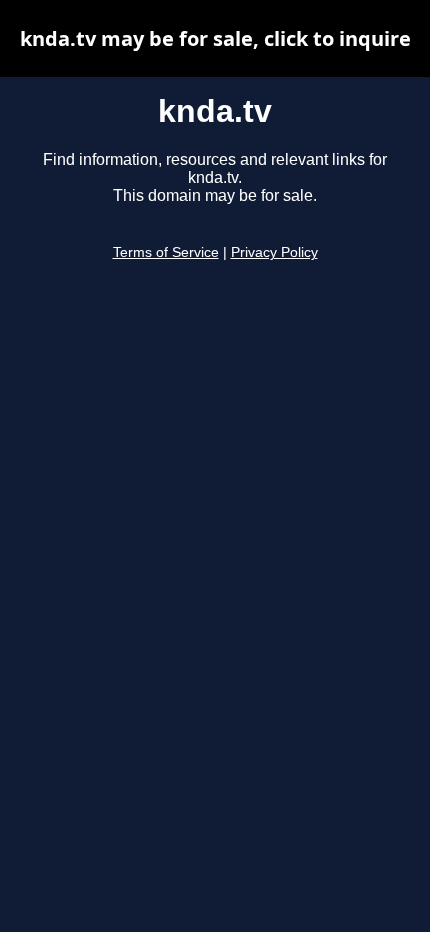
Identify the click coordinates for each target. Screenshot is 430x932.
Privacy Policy (274, 252)
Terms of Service (166, 252)
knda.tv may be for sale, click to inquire (215, 38)
